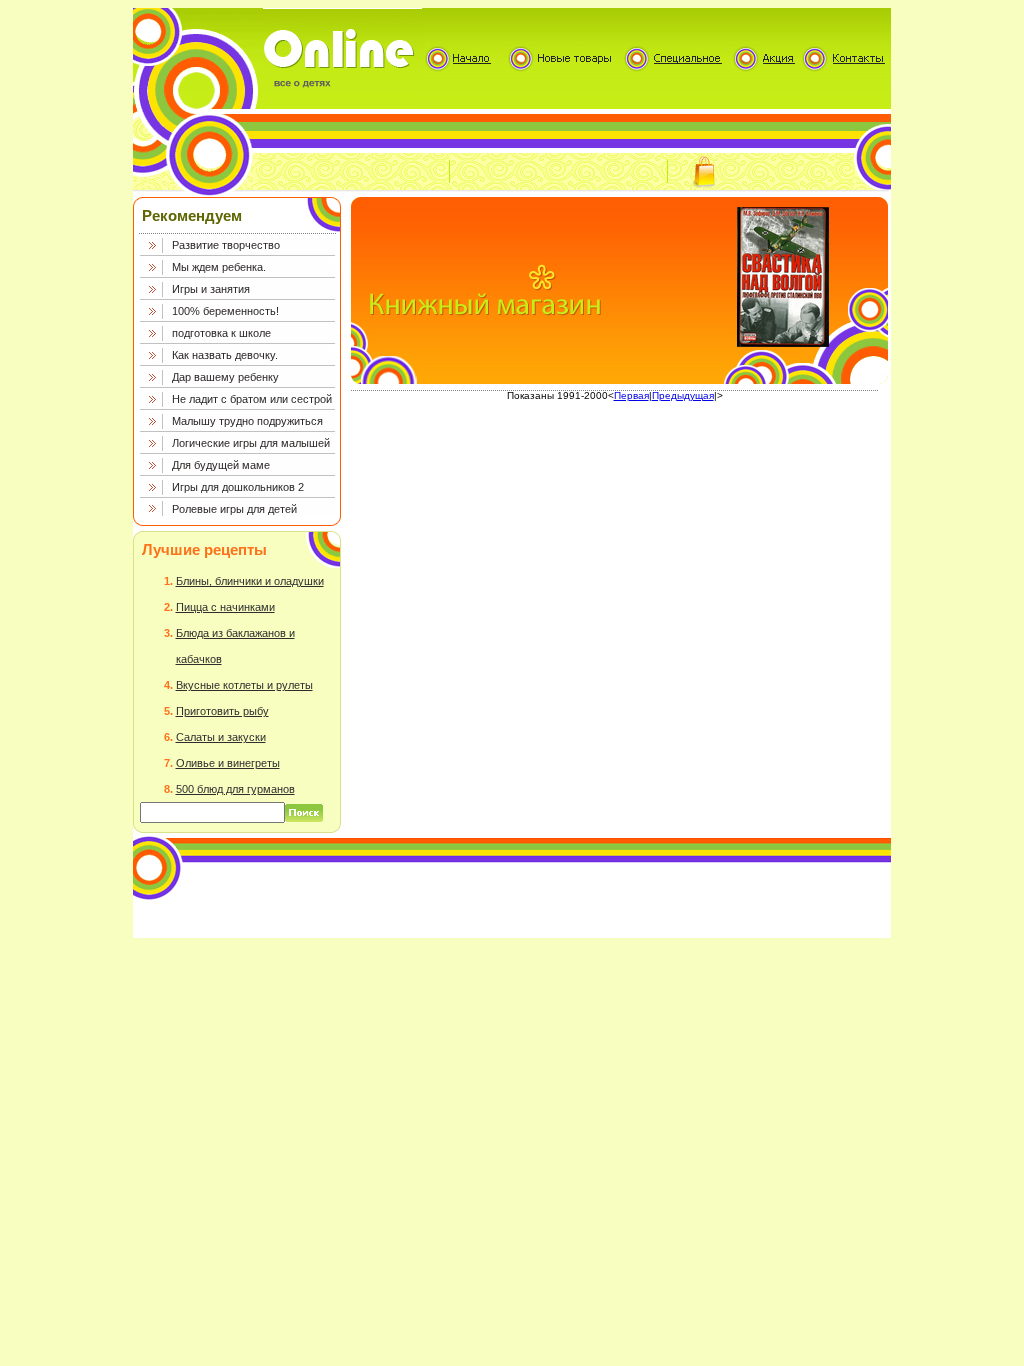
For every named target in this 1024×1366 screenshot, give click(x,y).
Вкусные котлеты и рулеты (244, 685)
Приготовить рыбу (222, 711)
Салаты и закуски (221, 737)
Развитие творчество (226, 245)
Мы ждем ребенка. (219, 267)
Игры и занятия (211, 289)
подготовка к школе (221, 333)
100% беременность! (225, 311)
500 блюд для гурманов (235, 789)
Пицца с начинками (225, 607)
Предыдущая (683, 395)
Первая (631, 395)
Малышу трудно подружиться (247, 421)
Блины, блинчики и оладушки (250, 581)
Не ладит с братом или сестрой (252, 399)
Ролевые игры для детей (234, 509)
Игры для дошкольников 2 (238, 487)
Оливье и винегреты (228, 763)
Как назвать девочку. (225, 355)
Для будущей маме (221, 465)
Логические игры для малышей (251, 443)
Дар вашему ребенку (225, 377)
